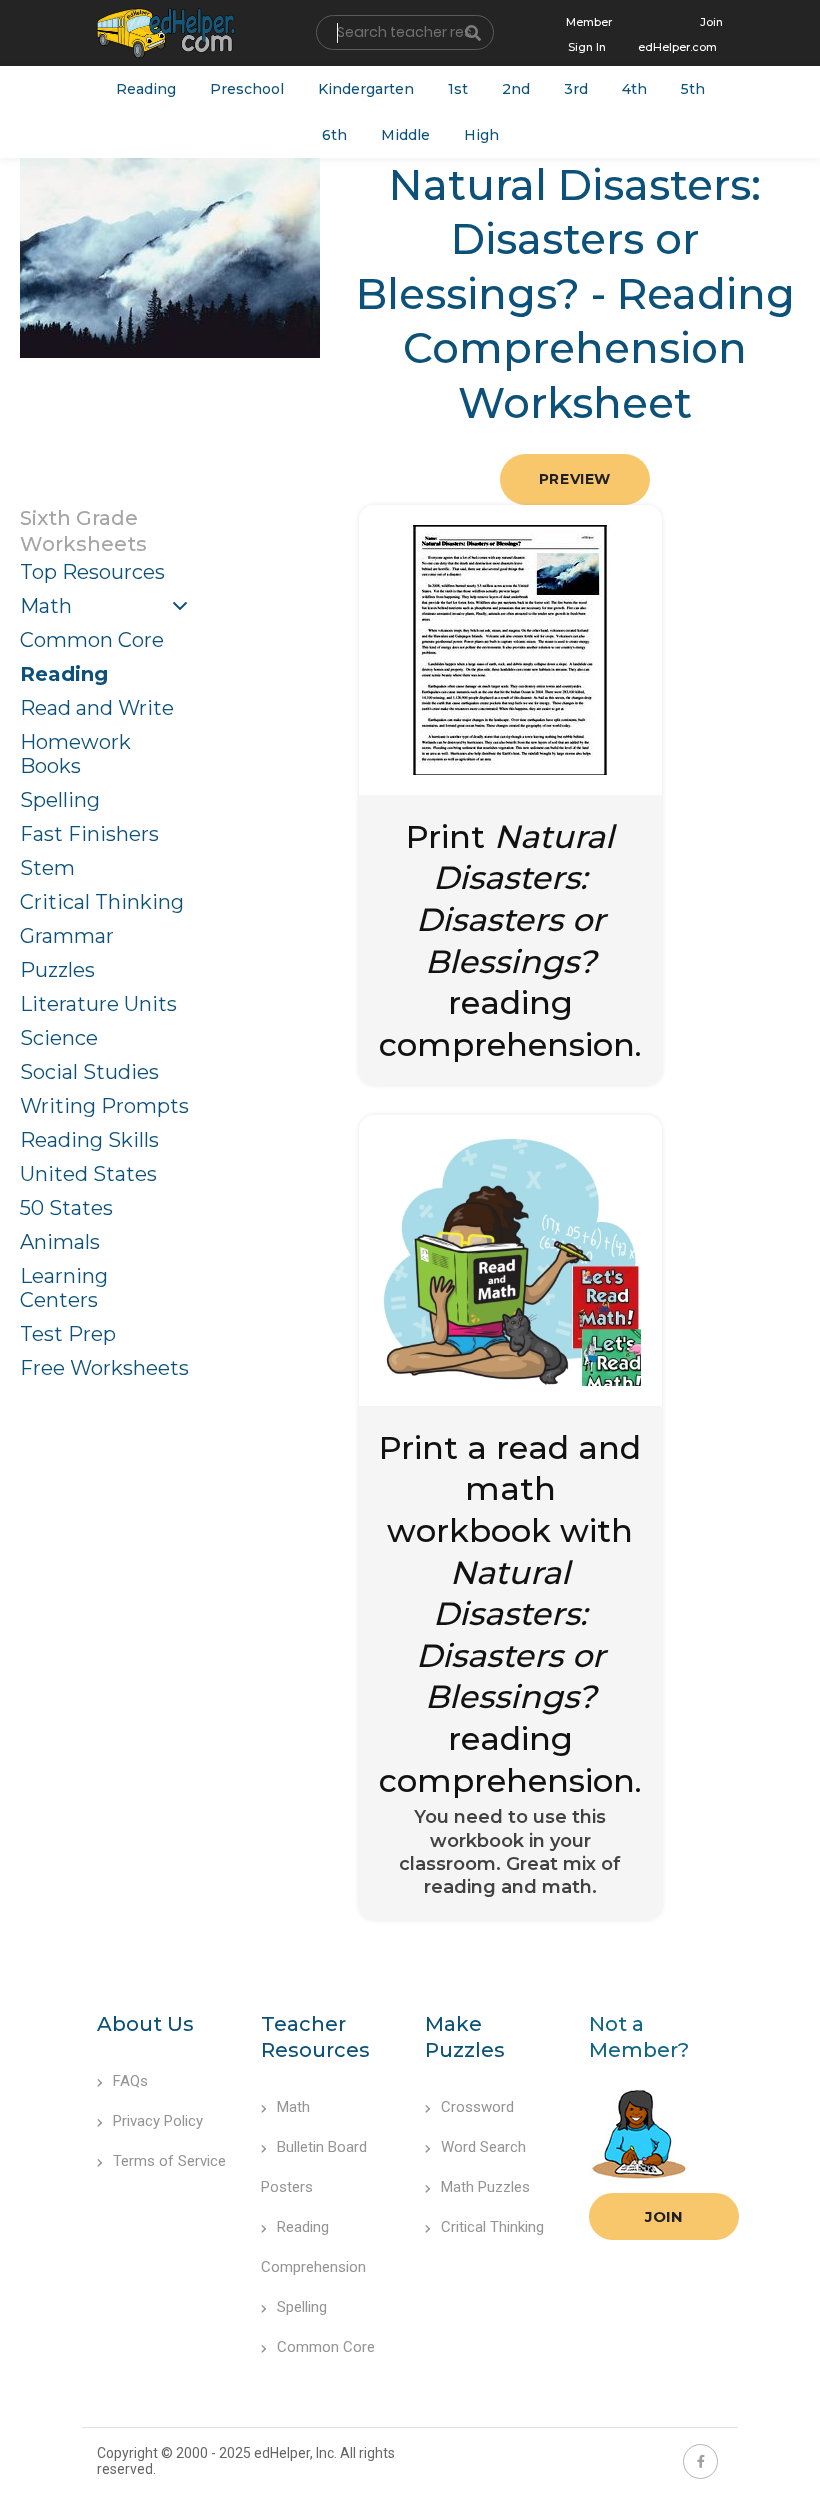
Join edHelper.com (680, 34)
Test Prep (68, 1334)
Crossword (477, 2107)
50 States (66, 1208)
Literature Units (98, 1004)
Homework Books (75, 754)
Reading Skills (89, 1140)
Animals (60, 1242)
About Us (145, 2024)
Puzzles (57, 970)
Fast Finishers (89, 834)
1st (458, 89)
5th (693, 89)
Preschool (247, 89)
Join (664, 2216)
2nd (516, 89)
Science (59, 1038)
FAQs (130, 2081)
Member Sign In (589, 34)
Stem (47, 868)
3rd (576, 89)
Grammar (67, 936)
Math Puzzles (485, 2187)
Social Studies (89, 1072)
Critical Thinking (102, 902)
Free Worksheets (104, 1368)
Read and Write (97, 708)
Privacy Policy (158, 2121)
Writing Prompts (104, 1106)
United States (88, 1174)
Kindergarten (366, 89)
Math (46, 606)
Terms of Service (169, 2161)
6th (334, 135)
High (481, 135)
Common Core (92, 640)
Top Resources (92, 572)
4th (634, 89)
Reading (146, 89)
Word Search (483, 2147)
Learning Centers (64, 1288)
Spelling (60, 800)
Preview (575, 479)
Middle (405, 135)
